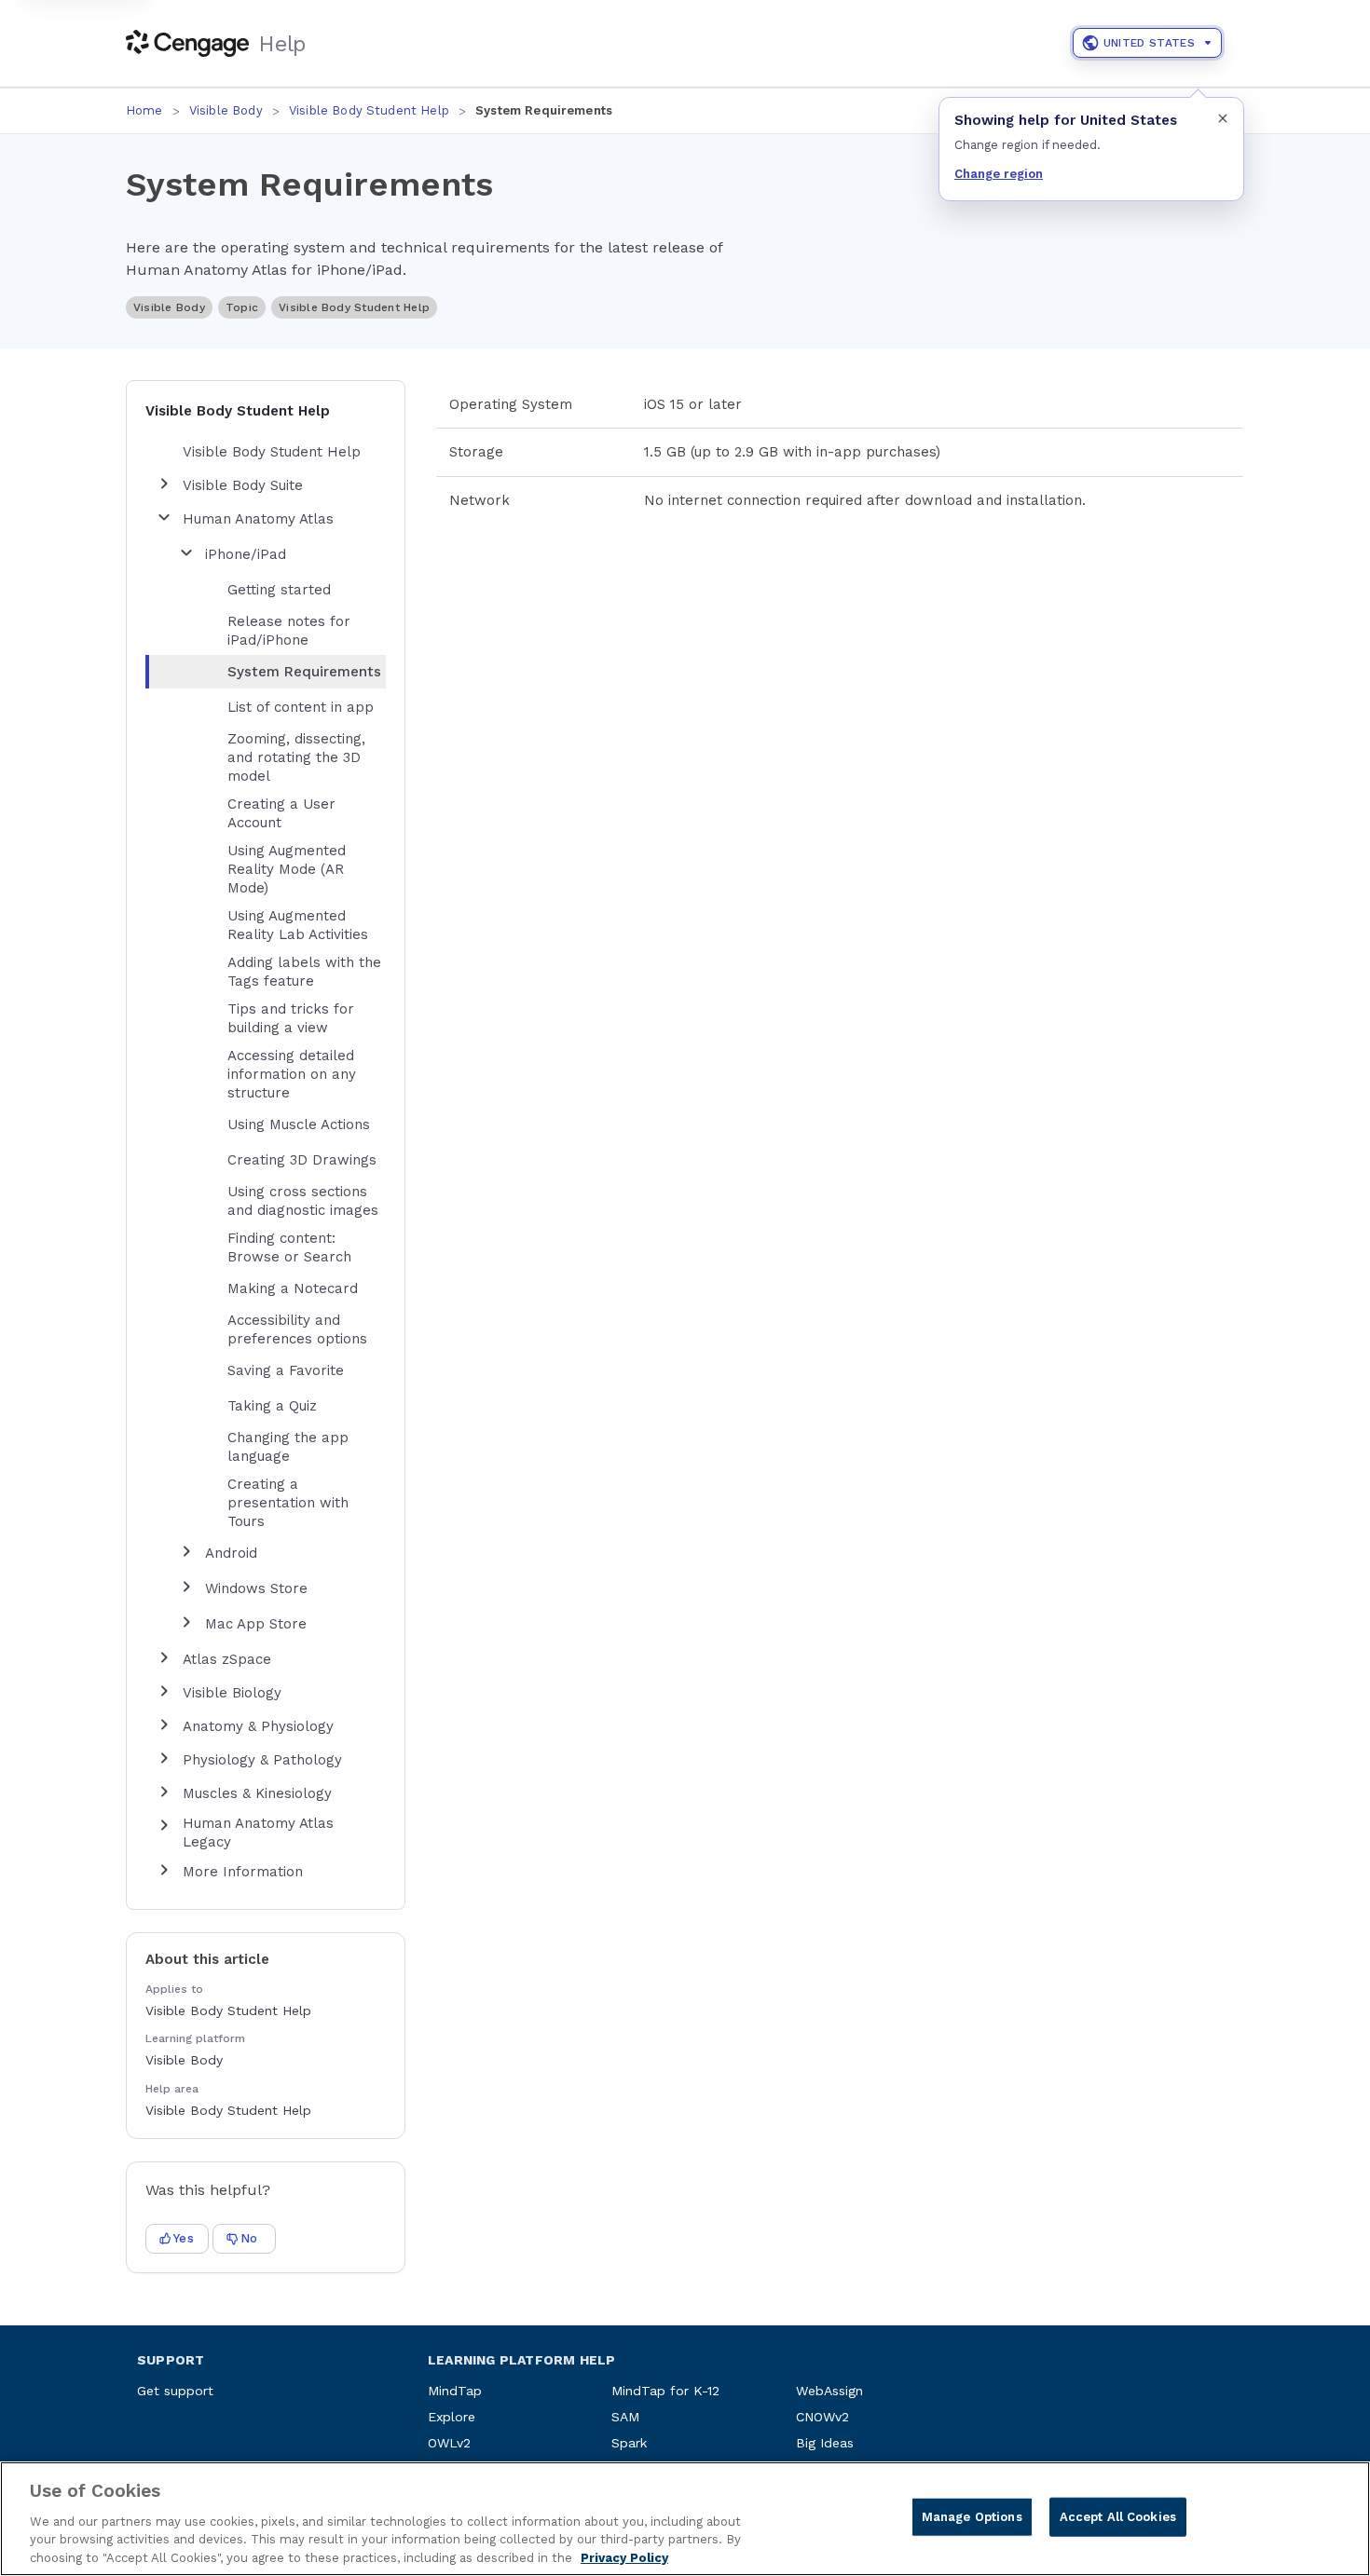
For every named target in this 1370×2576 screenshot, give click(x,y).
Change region (999, 174)
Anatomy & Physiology (258, 1726)
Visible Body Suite (243, 485)
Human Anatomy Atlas (258, 519)
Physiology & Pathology (262, 1760)
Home (144, 110)
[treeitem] (281, 672)
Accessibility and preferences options (297, 1329)
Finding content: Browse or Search (289, 1247)
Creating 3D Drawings (302, 1160)
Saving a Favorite (286, 1370)
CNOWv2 (822, 2417)
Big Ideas (825, 2443)
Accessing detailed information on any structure (292, 1074)
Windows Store (256, 1588)
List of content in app (301, 707)
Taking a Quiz (272, 1406)
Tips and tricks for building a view (291, 1018)
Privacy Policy (624, 2557)
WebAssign (829, 2391)
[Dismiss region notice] (1223, 118)
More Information (243, 1872)
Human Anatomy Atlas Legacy (258, 1833)
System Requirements (304, 672)
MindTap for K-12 (665, 2391)
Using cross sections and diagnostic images (303, 1201)
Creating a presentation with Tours (288, 1503)
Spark (629, 2443)
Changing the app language (288, 1447)
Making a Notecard (293, 1288)
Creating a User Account (281, 813)
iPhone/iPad (246, 554)
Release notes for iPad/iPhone (289, 631)
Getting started (279, 590)
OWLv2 (449, 2443)
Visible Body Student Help (369, 110)
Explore (452, 2417)
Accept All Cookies (1118, 2517)
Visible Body (226, 110)
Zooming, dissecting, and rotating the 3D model (296, 757)
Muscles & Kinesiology (257, 1793)
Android (231, 1553)
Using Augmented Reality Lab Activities (298, 925)
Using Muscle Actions (299, 1124)
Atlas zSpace (227, 1659)
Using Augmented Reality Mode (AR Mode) (287, 869)
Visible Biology (232, 1693)
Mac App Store (256, 1624)
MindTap (455, 2391)
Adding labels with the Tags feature (304, 972)
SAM (625, 2417)
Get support (175, 2391)
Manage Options (972, 2517)
